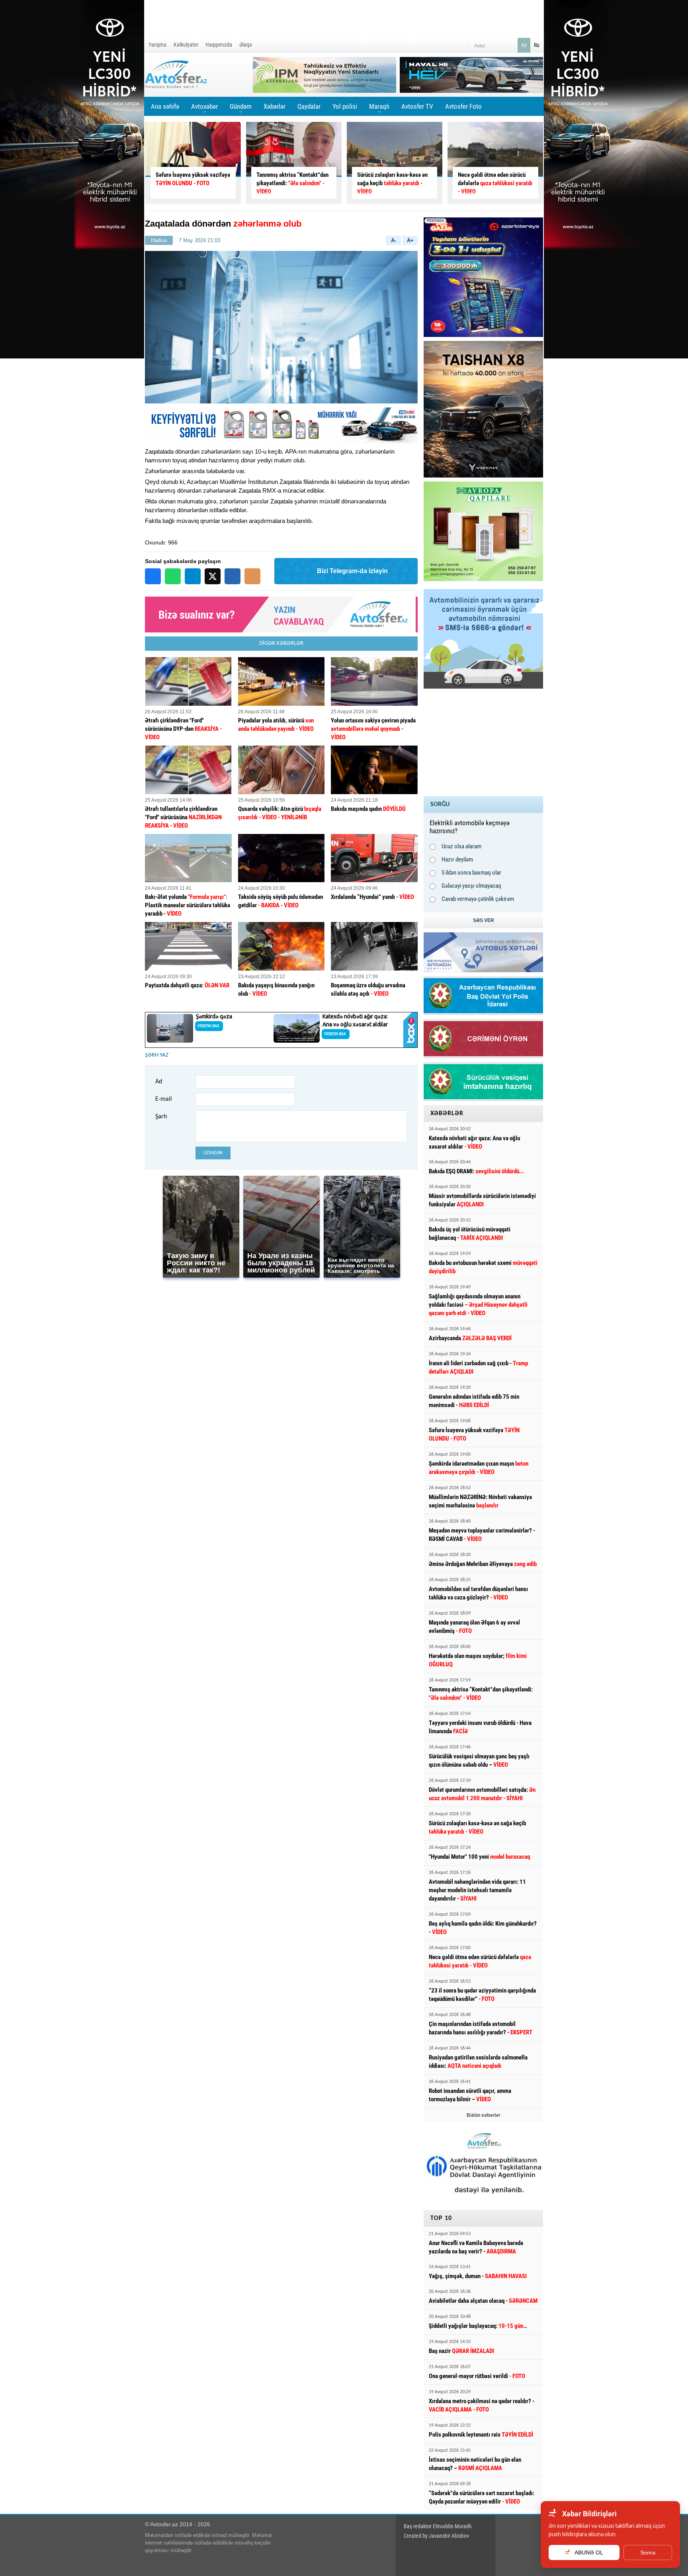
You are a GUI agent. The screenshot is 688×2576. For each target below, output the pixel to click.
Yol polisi (345, 106)
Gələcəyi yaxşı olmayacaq (471, 886)
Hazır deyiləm (457, 859)
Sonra (648, 2553)
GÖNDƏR (213, 1153)
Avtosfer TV (417, 106)
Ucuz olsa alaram (461, 846)
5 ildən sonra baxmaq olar (471, 873)
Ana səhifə (165, 106)
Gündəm (241, 109)
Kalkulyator (186, 45)
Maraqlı (379, 109)
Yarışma (157, 45)
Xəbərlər (275, 106)
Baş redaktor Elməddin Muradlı (438, 2526)
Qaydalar (309, 106)
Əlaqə (246, 45)
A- (394, 240)
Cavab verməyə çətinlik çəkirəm (478, 899)
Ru (537, 45)
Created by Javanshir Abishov (436, 2536)
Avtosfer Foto (463, 106)
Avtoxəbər (204, 109)
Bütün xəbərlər (484, 2115)
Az (524, 45)
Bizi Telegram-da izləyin (352, 571)
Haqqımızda (219, 45)
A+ (410, 240)
